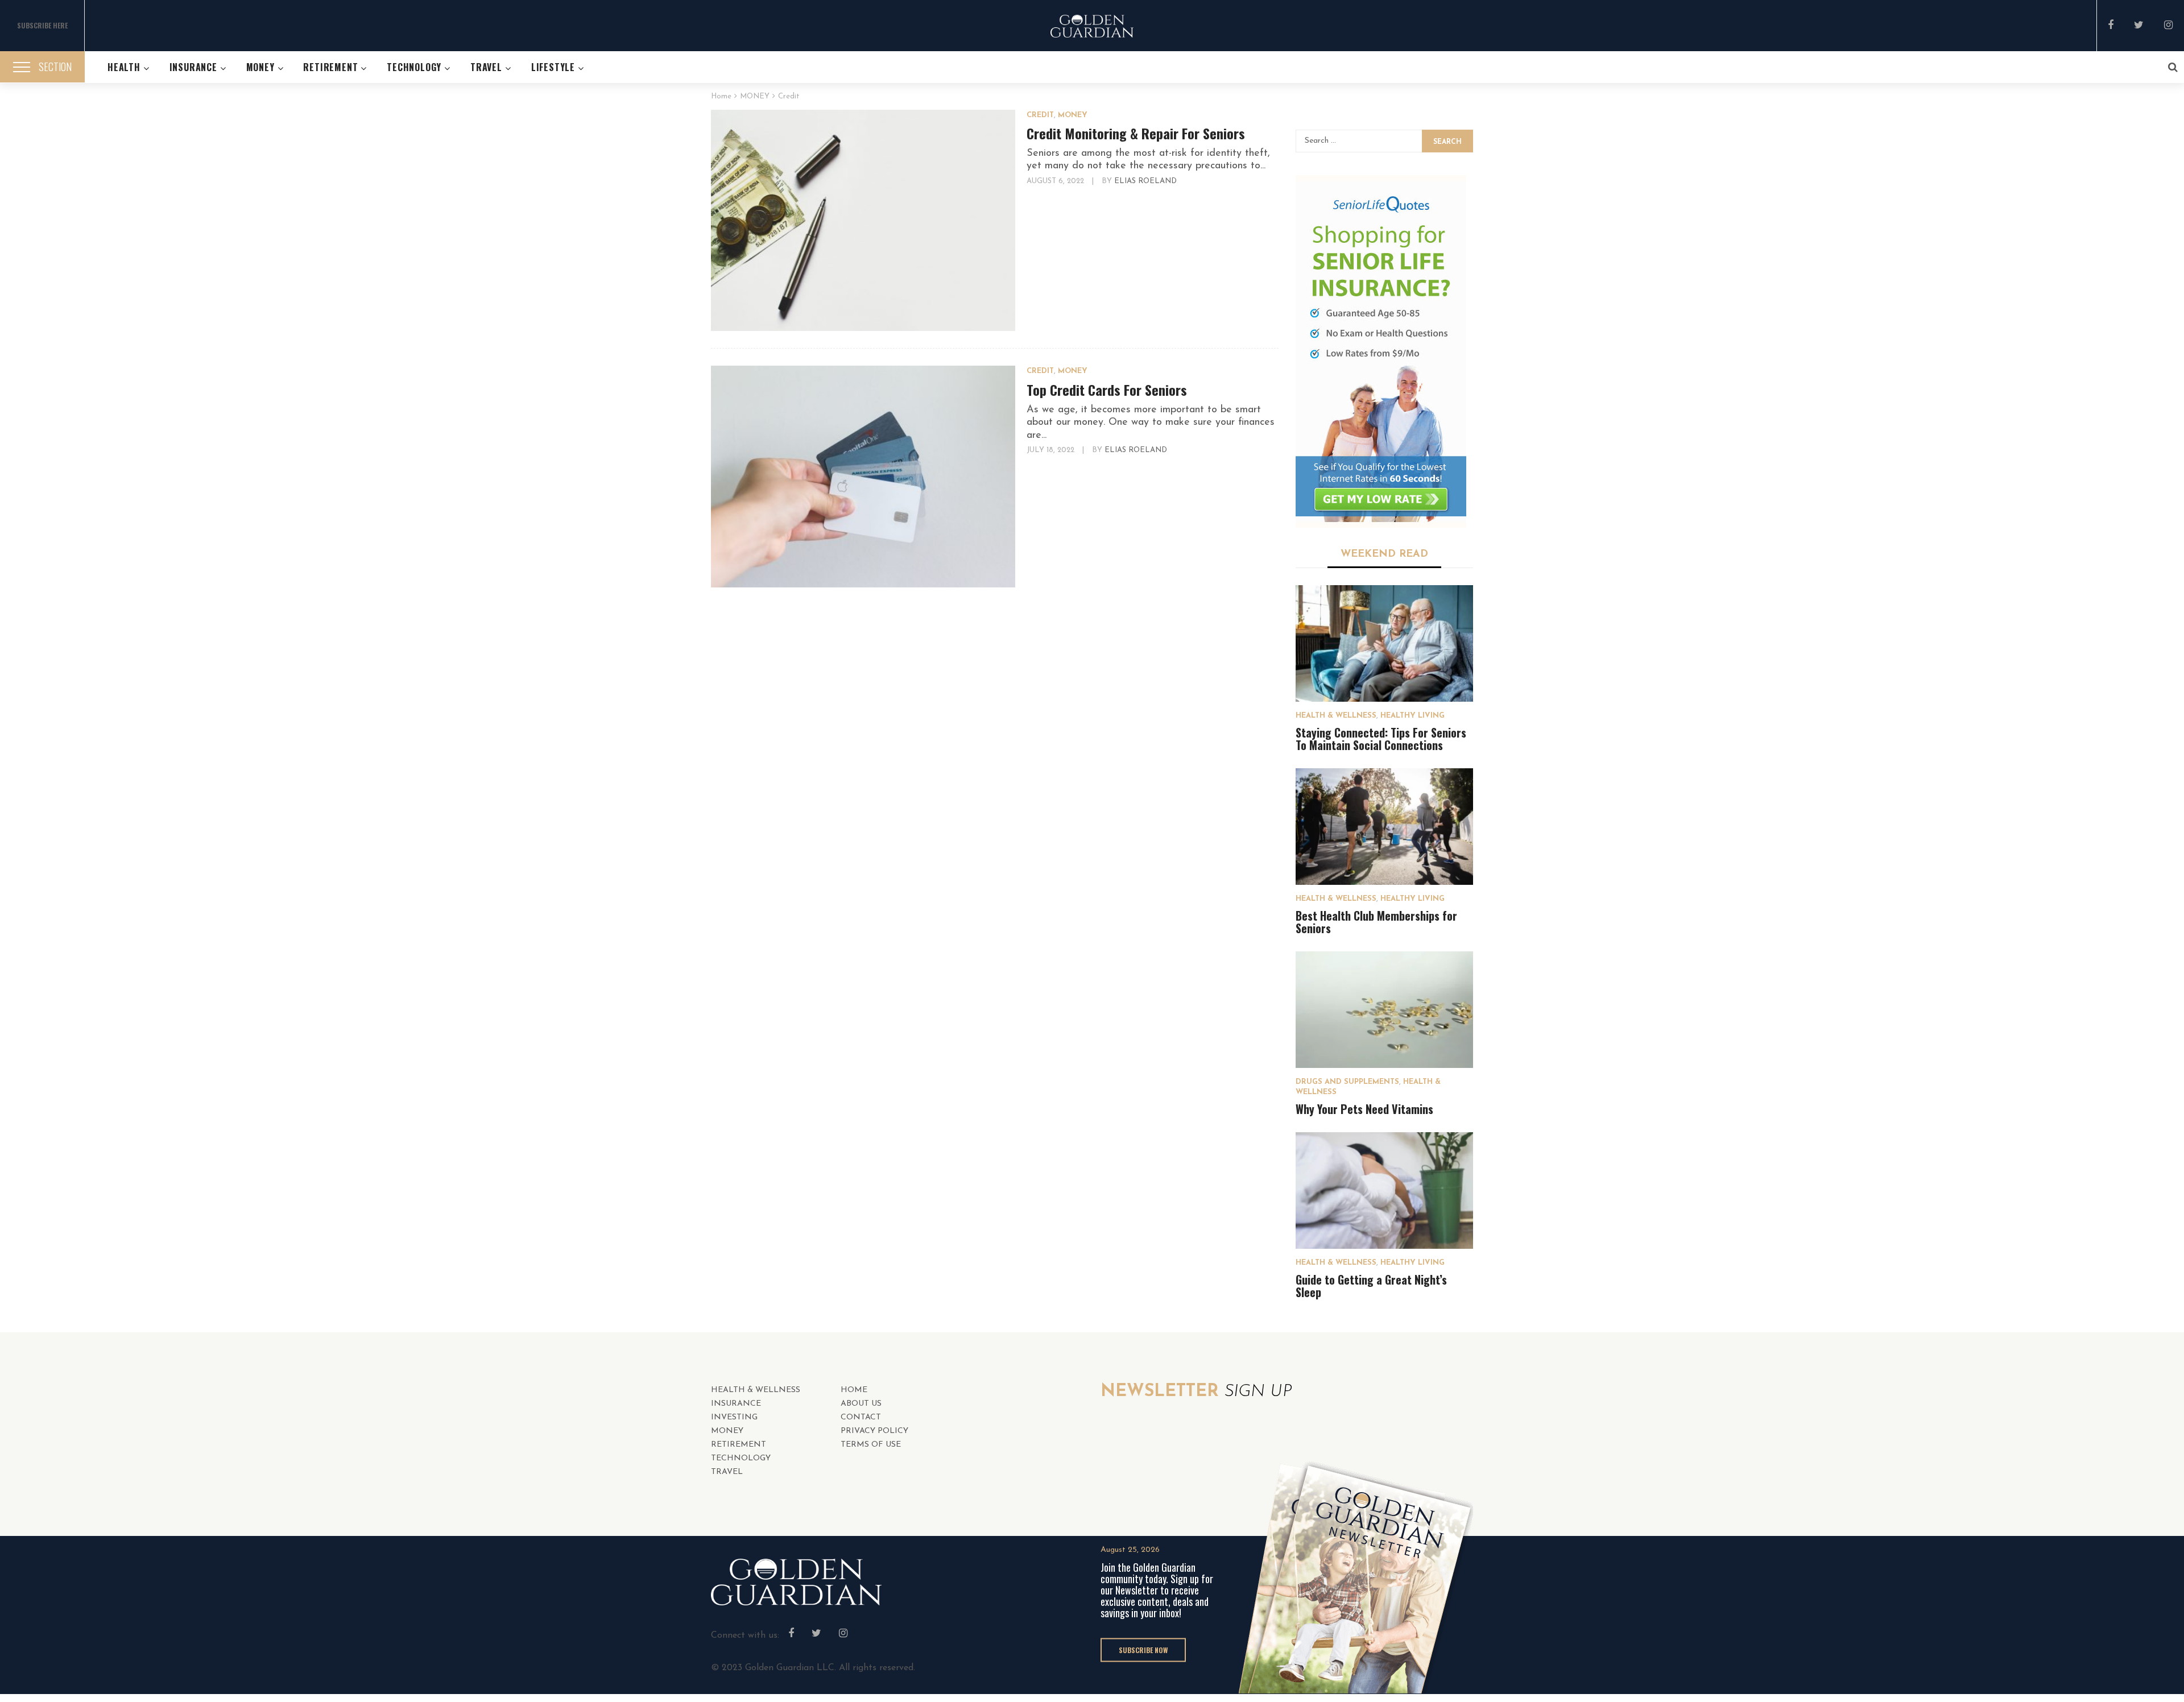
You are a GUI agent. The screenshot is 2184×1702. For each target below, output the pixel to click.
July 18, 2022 (1052, 450)
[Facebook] (2111, 26)
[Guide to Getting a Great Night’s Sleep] (1385, 1190)
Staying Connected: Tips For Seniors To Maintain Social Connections (1381, 739)
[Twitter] (2139, 26)
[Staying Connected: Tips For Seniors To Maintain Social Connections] (1385, 643)
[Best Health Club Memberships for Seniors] (1385, 827)
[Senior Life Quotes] (1381, 351)
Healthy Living (1412, 716)
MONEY (1073, 115)
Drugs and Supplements (1347, 1082)
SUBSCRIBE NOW (1143, 1649)
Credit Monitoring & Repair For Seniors (1136, 133)
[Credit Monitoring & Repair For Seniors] (863, 221)
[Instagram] (2168, 26)
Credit (1040, 115)
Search (1447, 142)
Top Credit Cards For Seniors (1107, 390)
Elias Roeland (1145, 181)
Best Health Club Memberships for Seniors (1376, 922)
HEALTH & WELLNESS (1336, 716)
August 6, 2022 (1056, 181)
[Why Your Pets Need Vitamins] (1385, 1010)
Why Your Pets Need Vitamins (1364, 1109)
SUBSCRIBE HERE (42, 25)
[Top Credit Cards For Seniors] (863, 477)
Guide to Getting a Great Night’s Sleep (1371, 1286)
